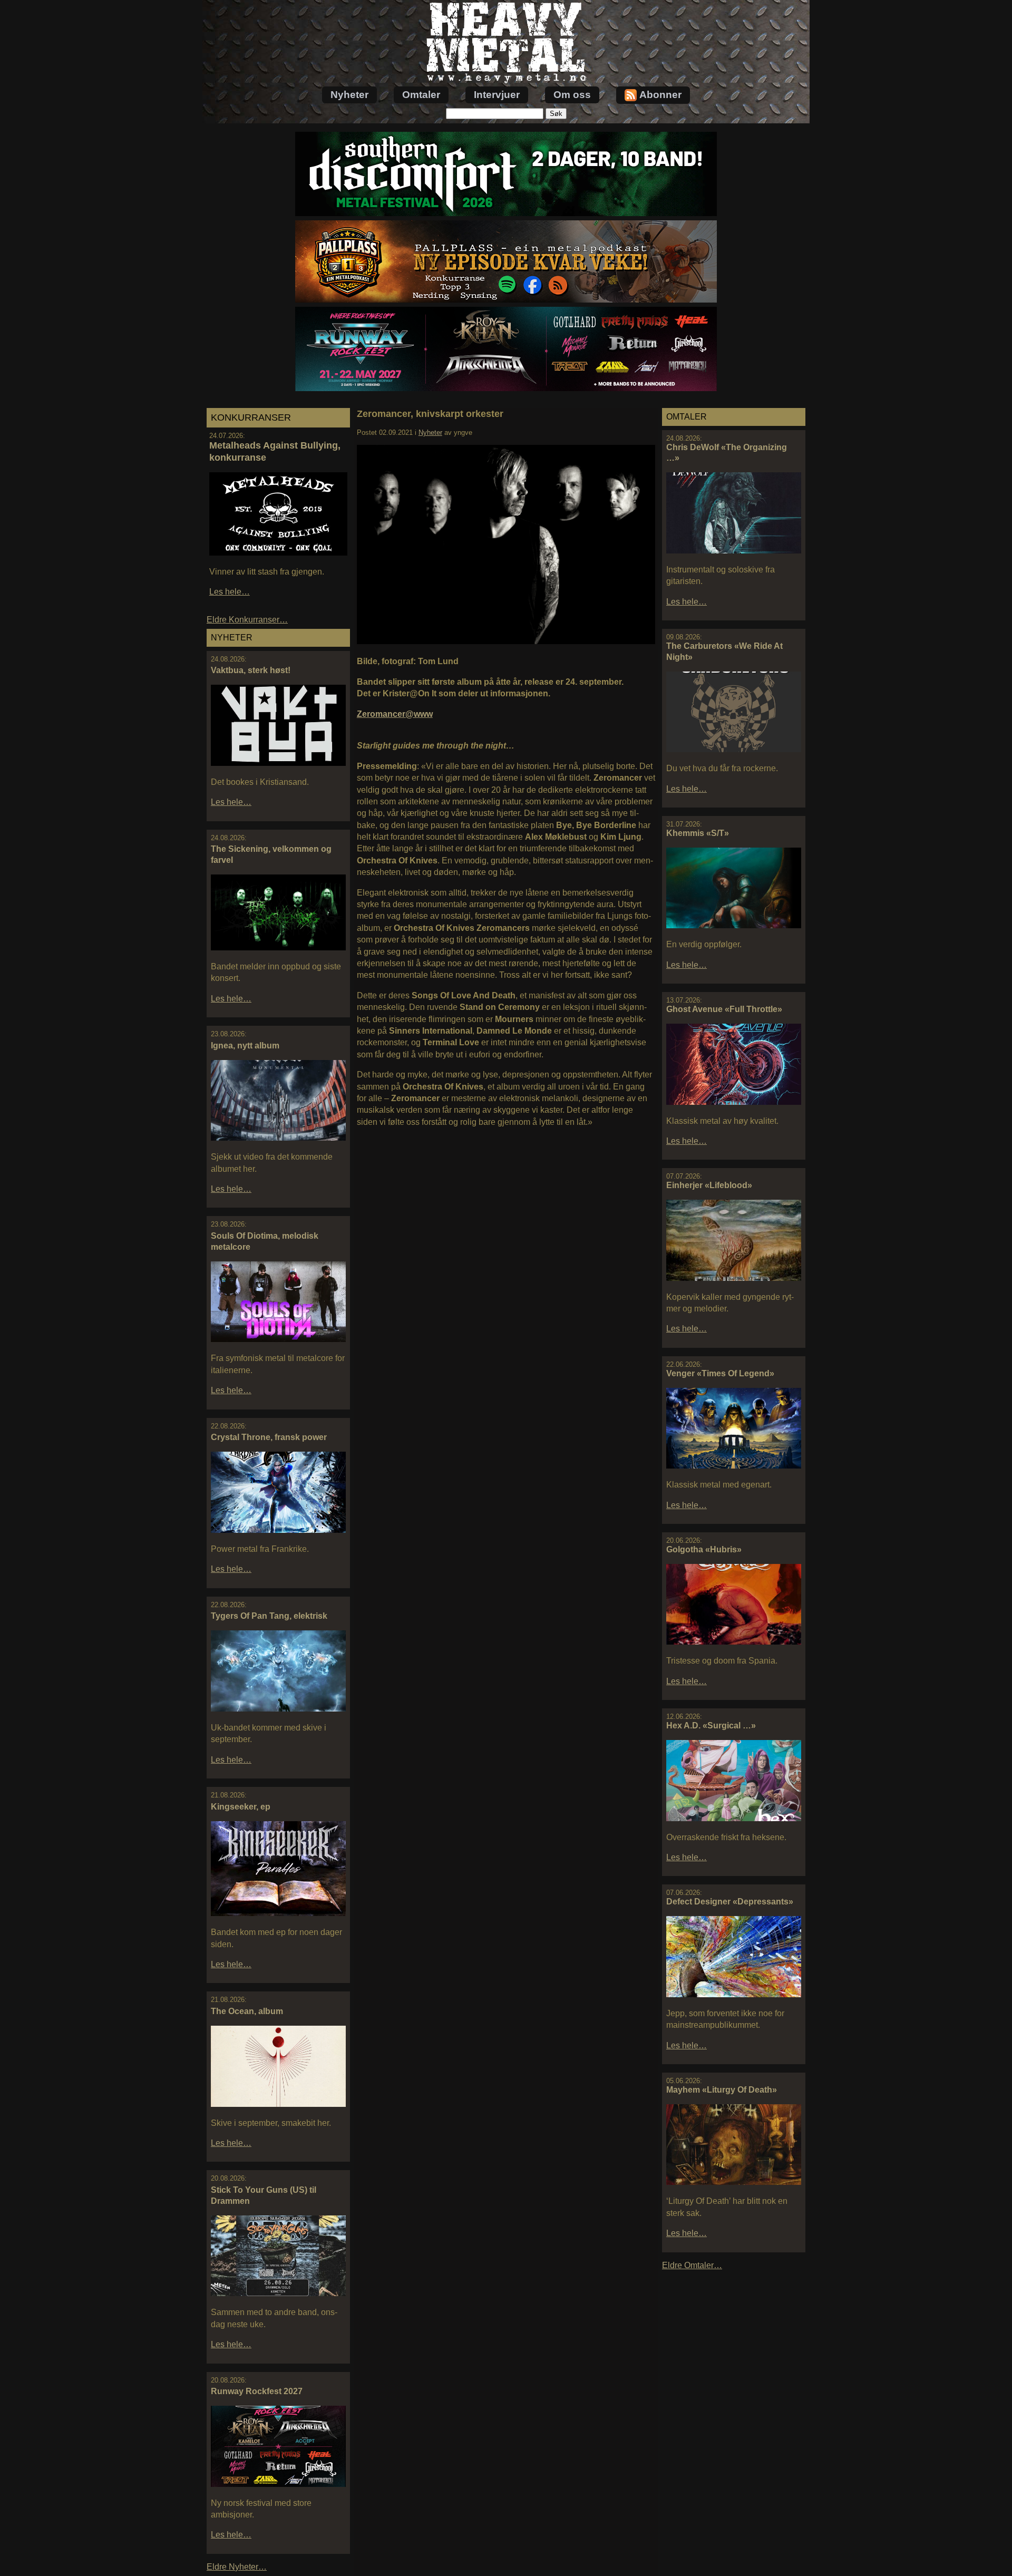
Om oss (572, 95)
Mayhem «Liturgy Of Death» (722, 2090)
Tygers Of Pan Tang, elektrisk (269, 1616)
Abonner (660, 95)
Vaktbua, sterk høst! (251, 670)
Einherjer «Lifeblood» (709, 1185)
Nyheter (349, 95)
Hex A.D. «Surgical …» (711, 1726)
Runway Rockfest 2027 (257, 2391)
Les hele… (230, 592)
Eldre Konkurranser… (247, 620)
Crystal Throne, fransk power (269, 1437)
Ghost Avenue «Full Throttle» (724, 1009)
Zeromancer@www (395, 714)
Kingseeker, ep (241, 1807)
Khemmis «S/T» (698, 833)
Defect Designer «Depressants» (730, 1902)
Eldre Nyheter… (237, 2567)
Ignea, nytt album (245, 1046)
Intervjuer (497, 95)
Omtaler (421, 95)
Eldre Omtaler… (692, 2265)
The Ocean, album (247, 2011)
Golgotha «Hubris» (704, 1549)
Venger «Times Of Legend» (720, 1373)
